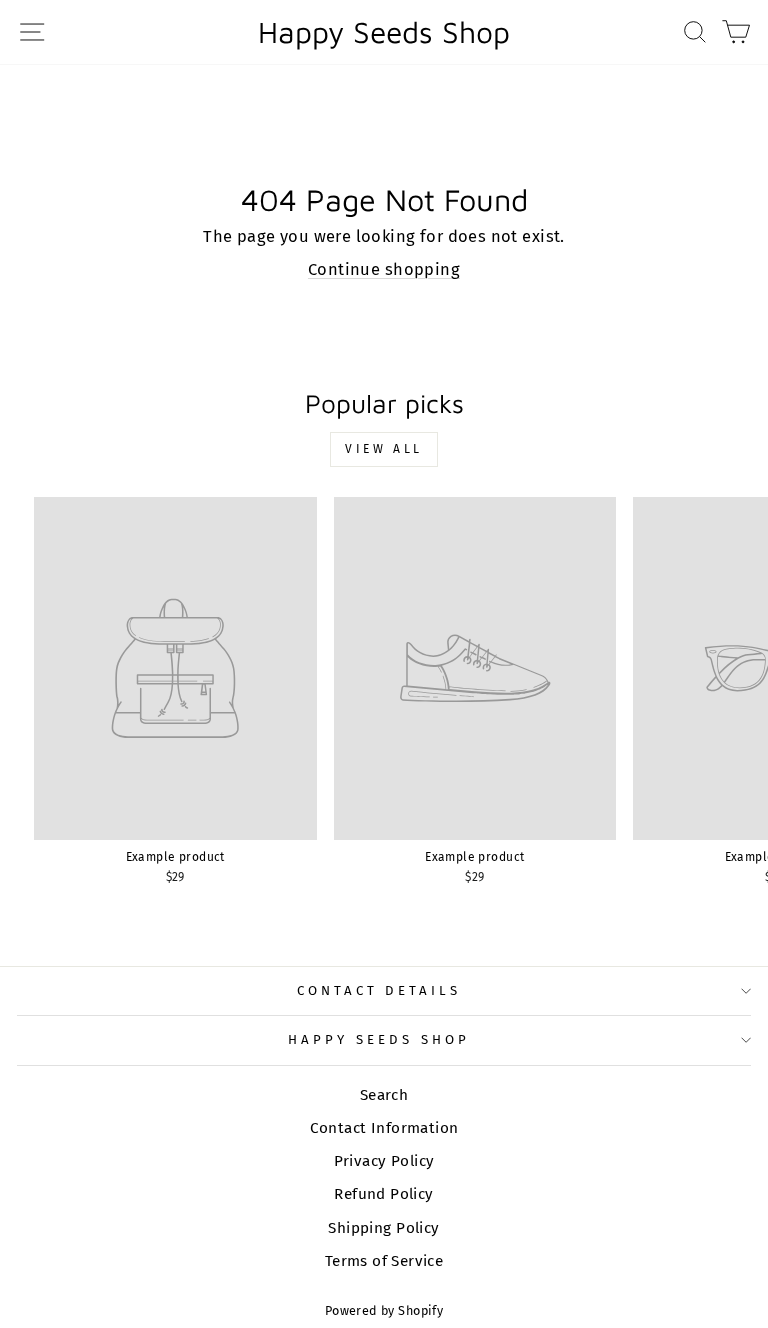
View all (384, 449)
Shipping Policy (383, 1228)
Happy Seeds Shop (384, 32)
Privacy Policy (384, 1161)
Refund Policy (383, 1194)
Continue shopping (384, 269)
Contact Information (384, 1128)
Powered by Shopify (384, 1310)
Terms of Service (384, 1261)
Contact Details (379, 991)
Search (384, 1095)
